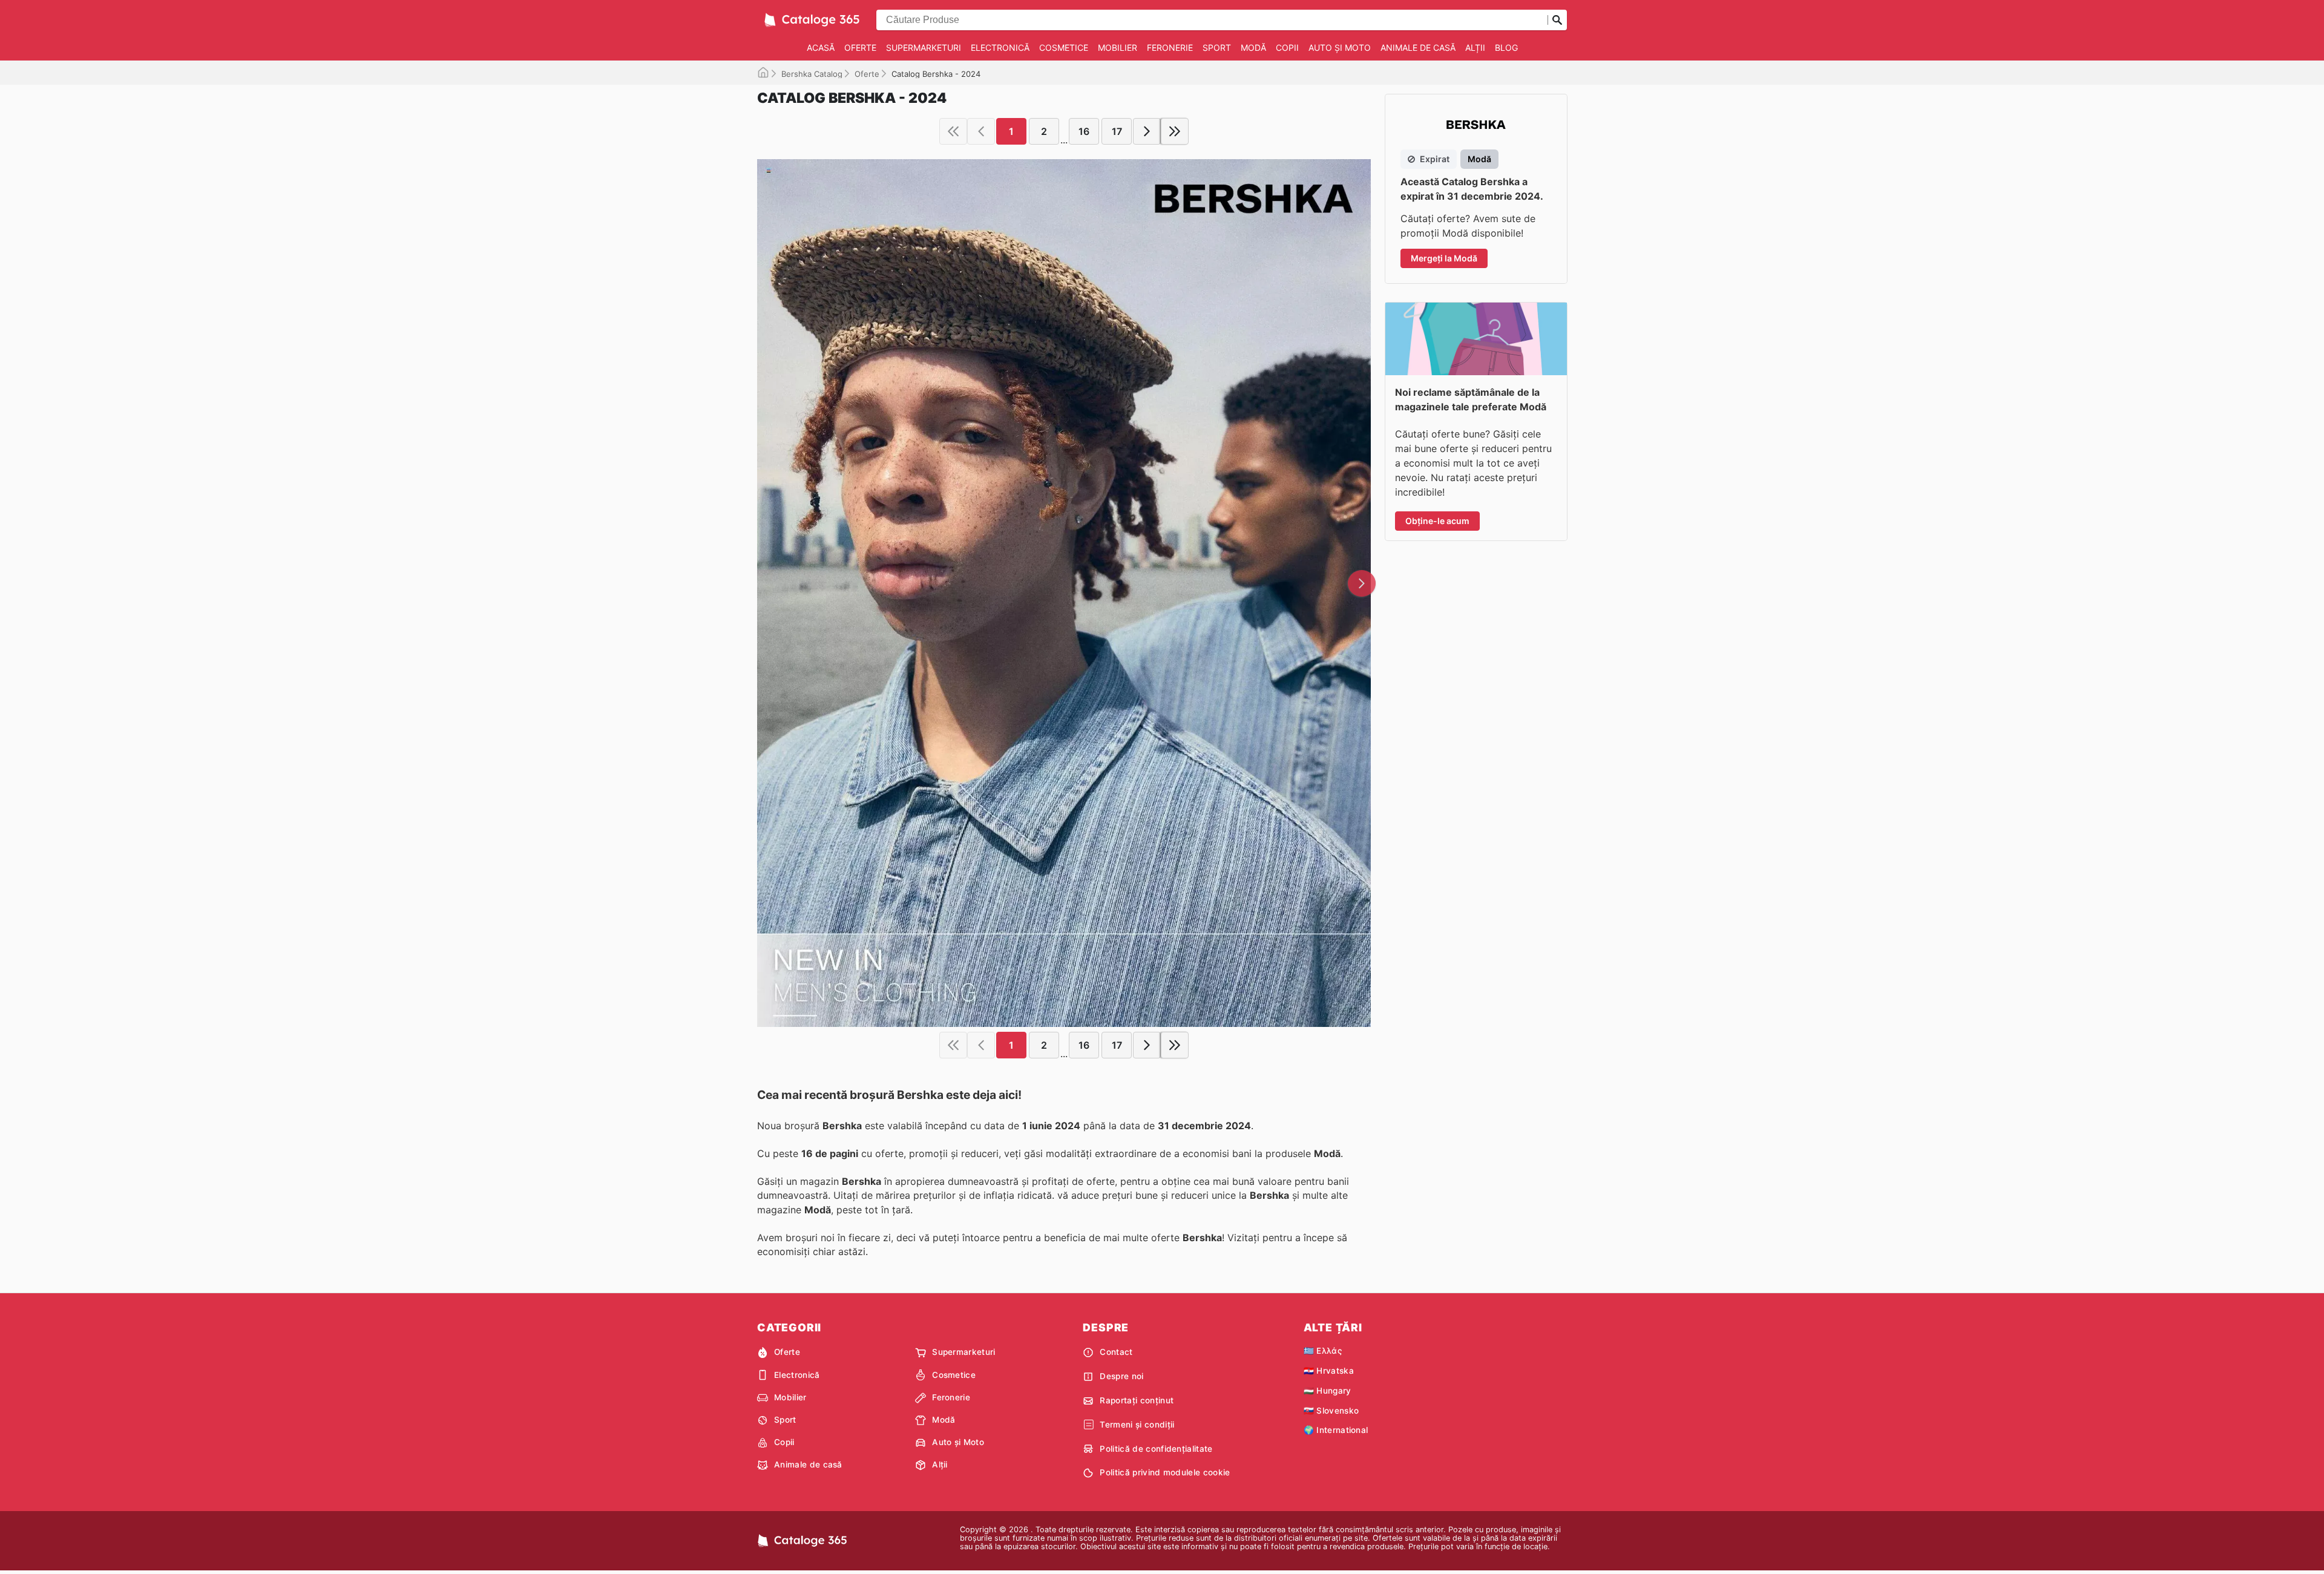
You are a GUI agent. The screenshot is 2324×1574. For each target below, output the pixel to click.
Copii (1287, 48)
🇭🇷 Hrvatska (1329, 1371)
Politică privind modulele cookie (1165, 1472)
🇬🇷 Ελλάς (1323, 1351)
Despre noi (1121, 1376)
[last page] (1175, 131)
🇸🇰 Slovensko (1331, 1411)
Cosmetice (1064, 48)
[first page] (953, 131)
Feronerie (1170, 48)
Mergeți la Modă (1444, 258)
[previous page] (981, 131)
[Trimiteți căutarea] (1557, 20)
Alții (1475, 48)
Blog (1506, 48)
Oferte (860, 48)
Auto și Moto (1340, 48)
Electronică (1000, 48)
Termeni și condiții (1137, 1425)
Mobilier (1118, 48)
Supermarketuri (924, 48)
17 (1117, 131)
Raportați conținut (1137, 1400)
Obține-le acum (1437, 521)
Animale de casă (1418, 48)
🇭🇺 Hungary (1328, 1391)
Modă (1253, 48)
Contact (1116, 1352)
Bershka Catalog (812, 74)
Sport (1217, 48)
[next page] (1147, 131)
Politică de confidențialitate (1156, 1449)
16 (1084, 131)
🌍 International (1336, 1430)
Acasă (821, 48)
